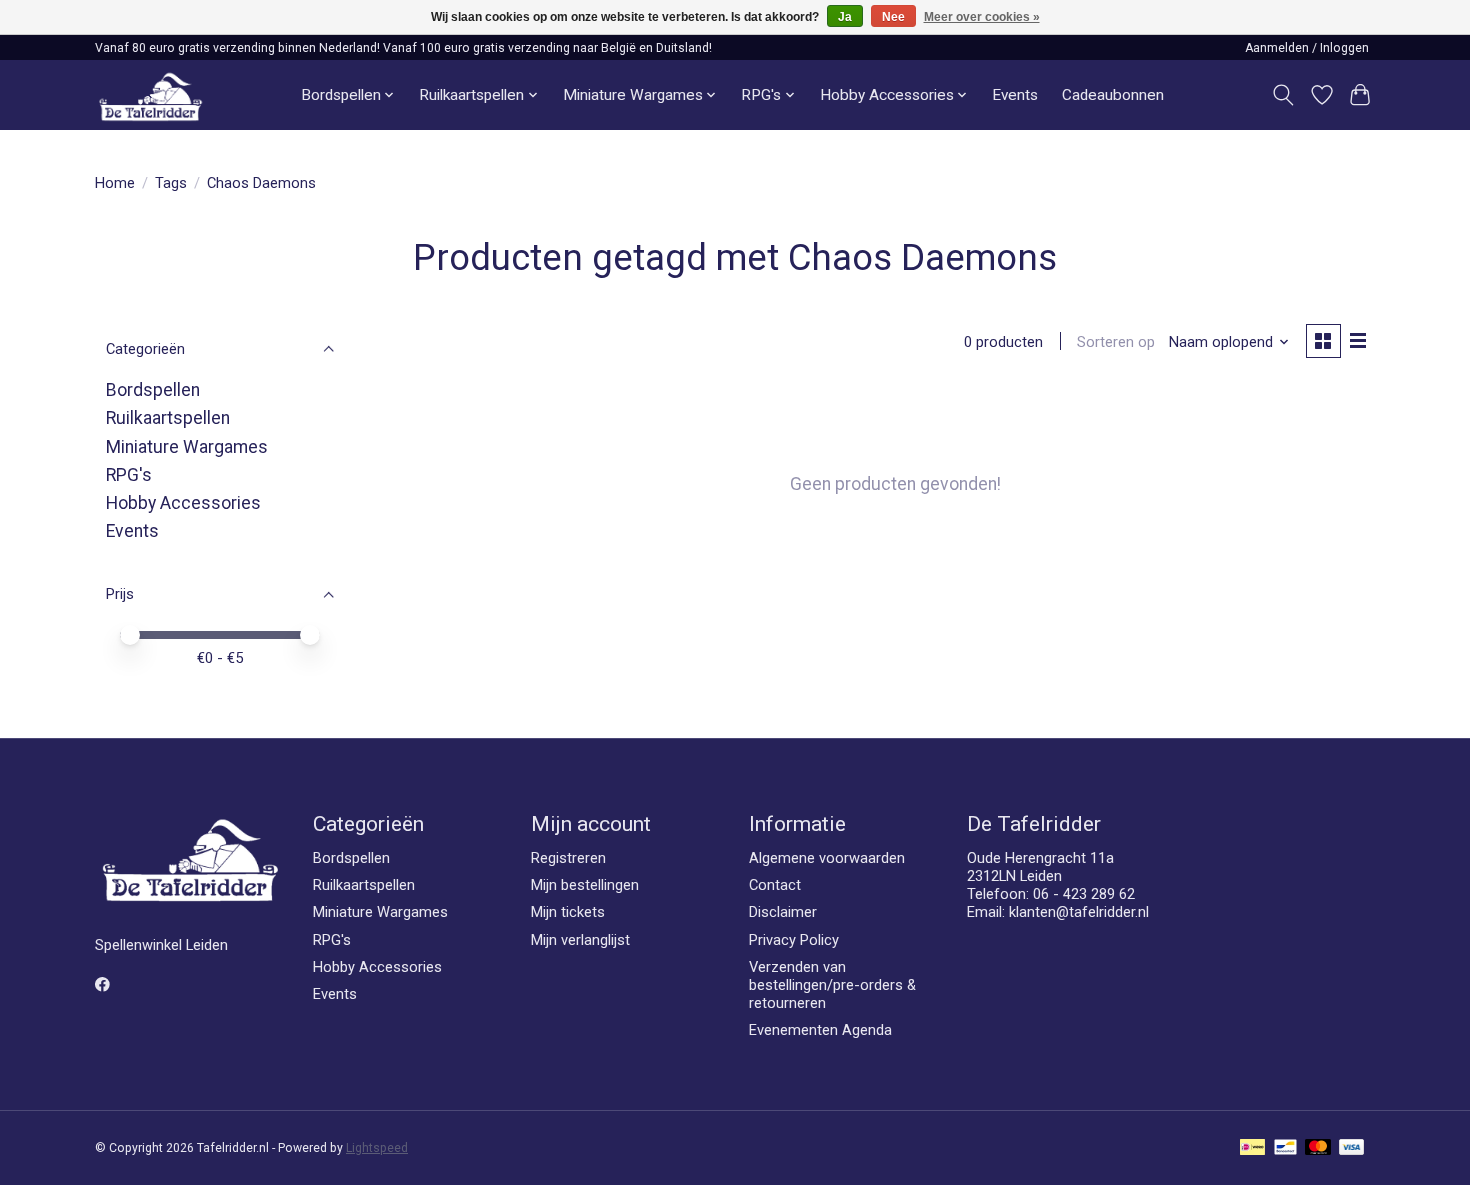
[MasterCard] (1318, 1148)
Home (115, 183)
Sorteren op (1116, 342)
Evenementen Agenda (820, 1030)
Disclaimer (783, 912)
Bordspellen (153, 390)
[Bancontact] (1285, 1148)
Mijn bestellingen (585, 885)
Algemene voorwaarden (827, 858)
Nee (893, 17)
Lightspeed (377, 1148)
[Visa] (1352, 1148)
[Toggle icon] (1283, 95)
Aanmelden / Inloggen (1307, 48)
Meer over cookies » (982, 17)
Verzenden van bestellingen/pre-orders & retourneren (832, 985)
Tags (171, 183)
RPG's (129, 475)
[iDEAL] (1252, 1148)
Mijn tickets (568, 912)
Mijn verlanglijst (580, 940)
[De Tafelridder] (150, 95)
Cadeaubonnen (1113, 95)
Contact (775, 885)
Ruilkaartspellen (168, 418)
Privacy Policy (794, 940)
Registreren (568, 858)
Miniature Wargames (187, 447)
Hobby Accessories (183, 503)
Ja (845, 17)
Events (1015, 95)
